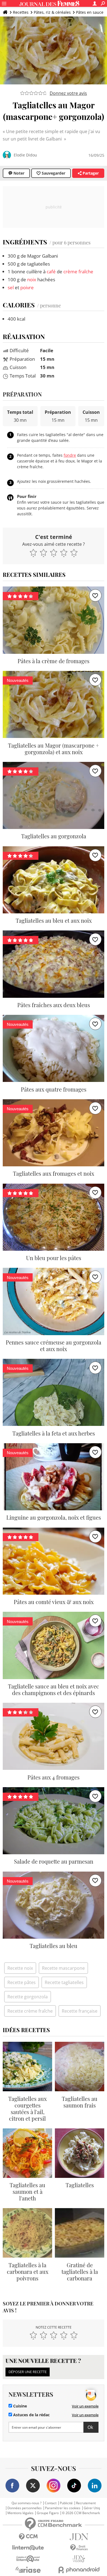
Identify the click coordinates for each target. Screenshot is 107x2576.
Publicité (66, 2503)
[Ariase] (28, 2570)
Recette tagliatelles (64, 1982)
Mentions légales (20, 2513)
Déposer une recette (28, 2372)
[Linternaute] (28, 2548)
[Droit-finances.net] (79, 2548)
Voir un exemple (85, 2406)
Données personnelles (25, 2508)
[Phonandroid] (79, 2570)
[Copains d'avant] (28, 2559)
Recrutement (86, 2503)
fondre (70, 455)
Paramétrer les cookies (63, 2508)
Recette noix (20, 1968)
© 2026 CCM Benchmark (81, 2513)
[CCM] (28, 2537)
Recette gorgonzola (28, 1997)
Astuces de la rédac (31, 2415)
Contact (51, 2503)
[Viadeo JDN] (79, 2559)
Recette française (80, 2011)
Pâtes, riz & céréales (52, 12)
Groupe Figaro (48, 2513)
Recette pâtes (22, 1982)
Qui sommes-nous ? (26, 2503)
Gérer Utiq (92, 2508)
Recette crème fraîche (30, 2011)
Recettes (21, 12)
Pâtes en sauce (90, 12)
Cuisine (19, 2406)
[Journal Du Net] (79, 2537)
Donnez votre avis (68, 93)
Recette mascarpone (63, 1968)
